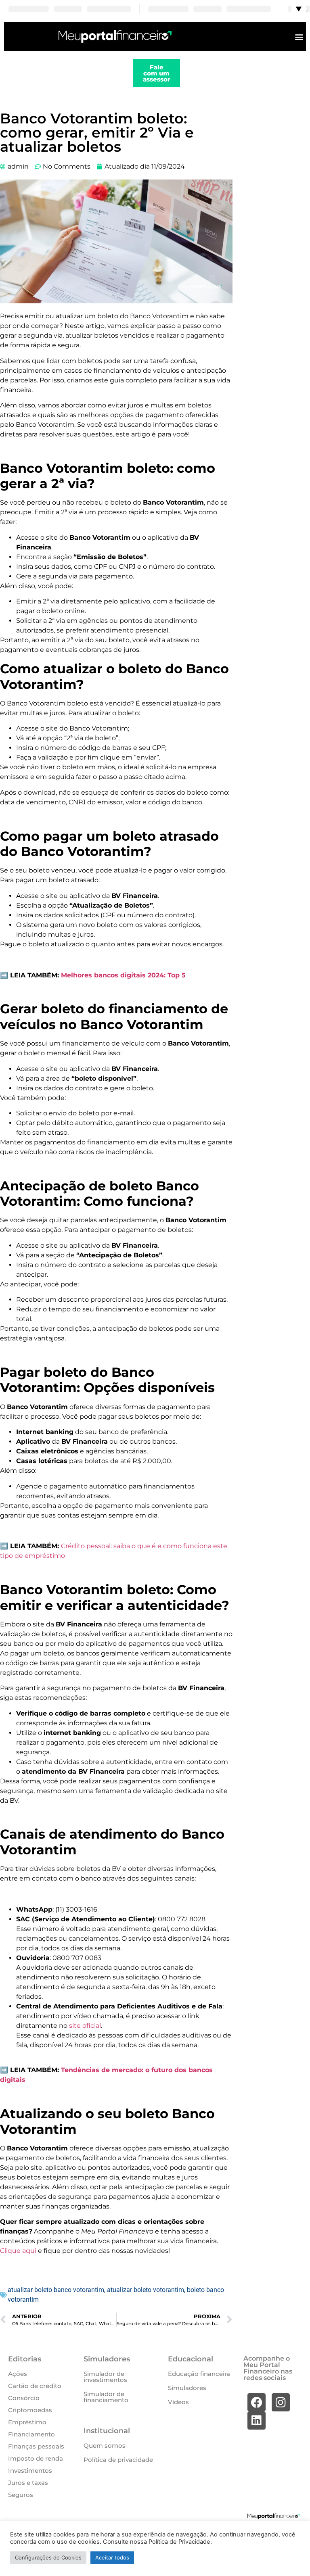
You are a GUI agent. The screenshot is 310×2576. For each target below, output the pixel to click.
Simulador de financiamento (106, 2397)
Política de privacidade (118, 2460)
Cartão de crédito (35, 2386)
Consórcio (24, 2398)
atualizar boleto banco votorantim (56, 2290)
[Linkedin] (257, 2420)
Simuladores (187, 2388)
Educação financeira (199, 2374)
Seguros (21, 2495)
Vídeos (178, 2402)
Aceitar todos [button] (112, 2557)
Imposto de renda (36, 2458)
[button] (299, 37)
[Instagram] (281, 2402)
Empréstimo (27, 2422)
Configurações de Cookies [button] (48, 2557)
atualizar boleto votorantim (146, 2290)
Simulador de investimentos (105, 2377)
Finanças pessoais (36, 2446)
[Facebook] (257, 2402)
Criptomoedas (30, 2410)
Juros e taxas (28, 2483)
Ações (18, 2374)
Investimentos (30, 2471)
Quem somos (105, 2446)
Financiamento (31, 2434)
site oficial (85, 2026)
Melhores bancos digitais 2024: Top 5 (123, 975)
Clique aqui (18, 2251)
